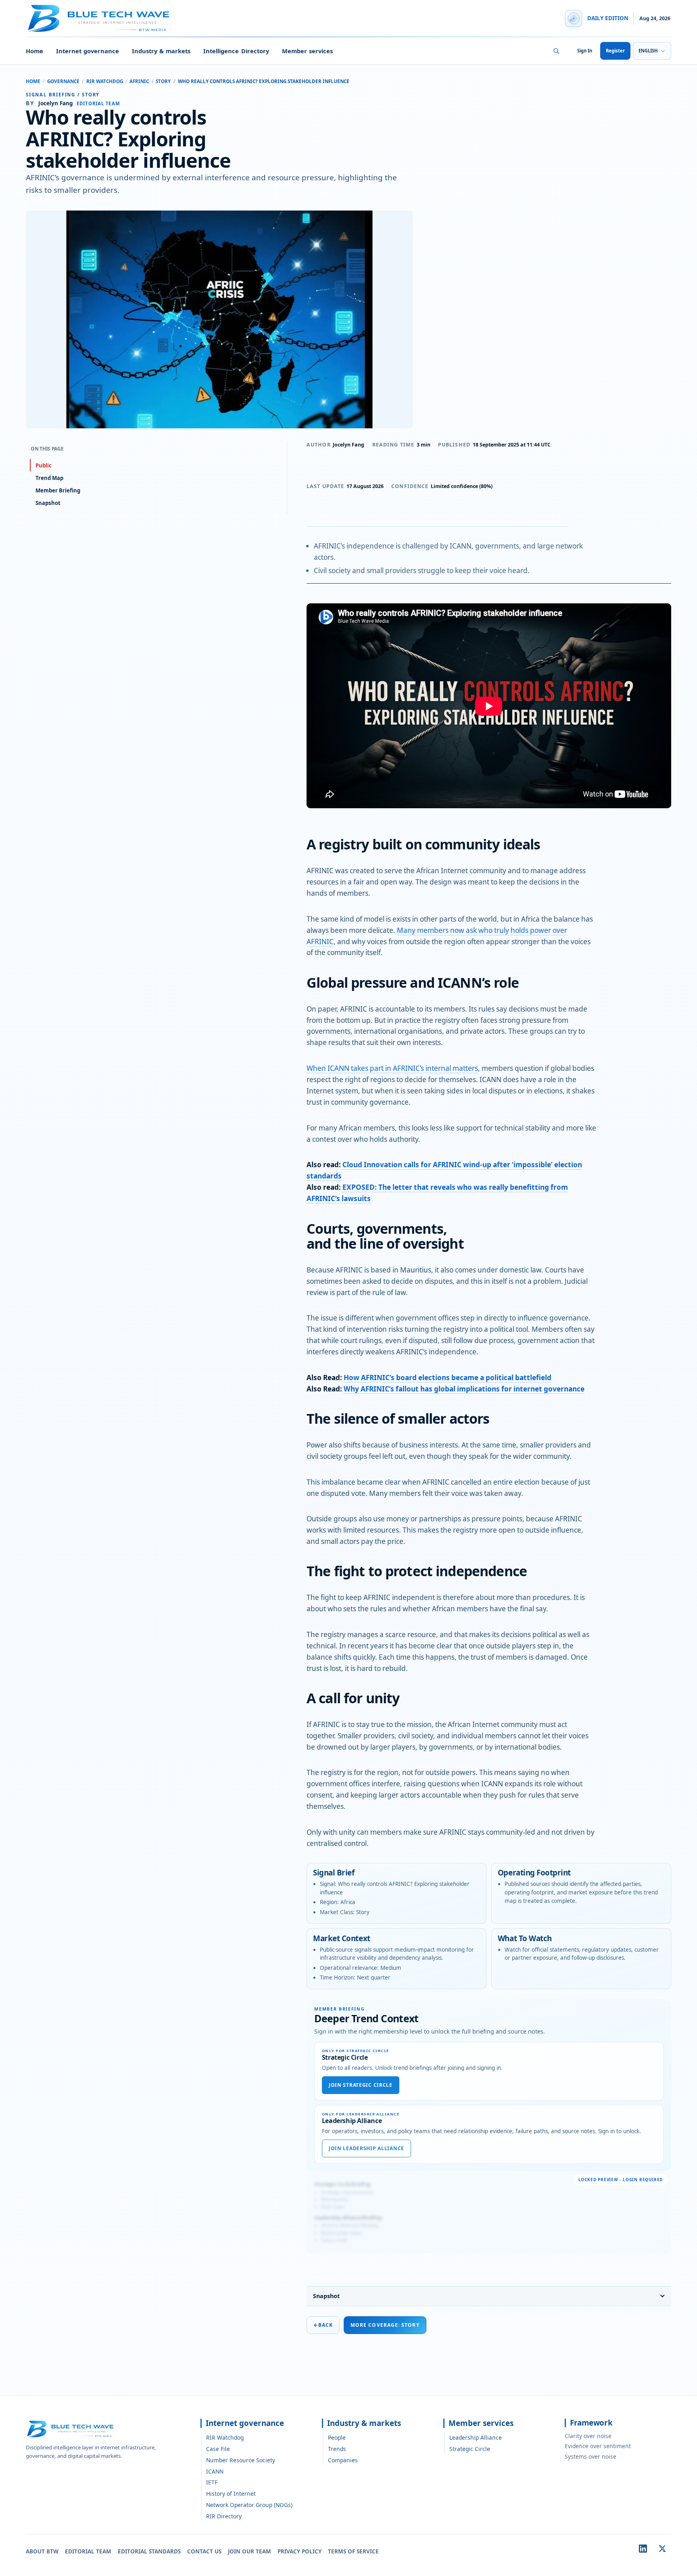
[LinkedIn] (643, 2549)
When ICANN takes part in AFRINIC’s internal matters (392, 1068)
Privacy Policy (299, 2551)
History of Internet (231, 2494)
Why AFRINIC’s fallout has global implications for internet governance (464, 1389)
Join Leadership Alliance (366, 2148)
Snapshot (326, 2296)
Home (34, 51)
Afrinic (139, 81)
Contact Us (204, 2551)
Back (323, 2325)
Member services (307, 51)
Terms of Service (353, 2551)
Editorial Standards (149, 2551)
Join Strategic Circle (361, 2085)
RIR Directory (224, 2516)
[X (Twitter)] (662, 2549)
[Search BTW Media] (556, 51)
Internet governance (88, 51)
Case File (218, 2449)
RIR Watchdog (105, 81)
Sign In (585, 51)
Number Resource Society (241, 2460)
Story (163, 81)
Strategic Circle (470, 2449)
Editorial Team (88, 2551)
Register (615, 51)
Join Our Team (249, 2551)
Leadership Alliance (476, 2437)
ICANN (215, 2471)
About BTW (42, 2551)
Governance (63, 81)
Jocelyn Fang (348, 445)
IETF (212, 2482)
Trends (337, 2449)
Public (44, 465)
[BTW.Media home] (98, 19)
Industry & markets (161, 51)
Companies (343, 2460)
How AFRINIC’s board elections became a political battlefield (448, 1378)
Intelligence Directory (236, 51)
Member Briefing (58, 490)
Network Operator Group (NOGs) (249, 2505)
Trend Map (49, 478)
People (337, 2437)
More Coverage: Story (385, 2325)
